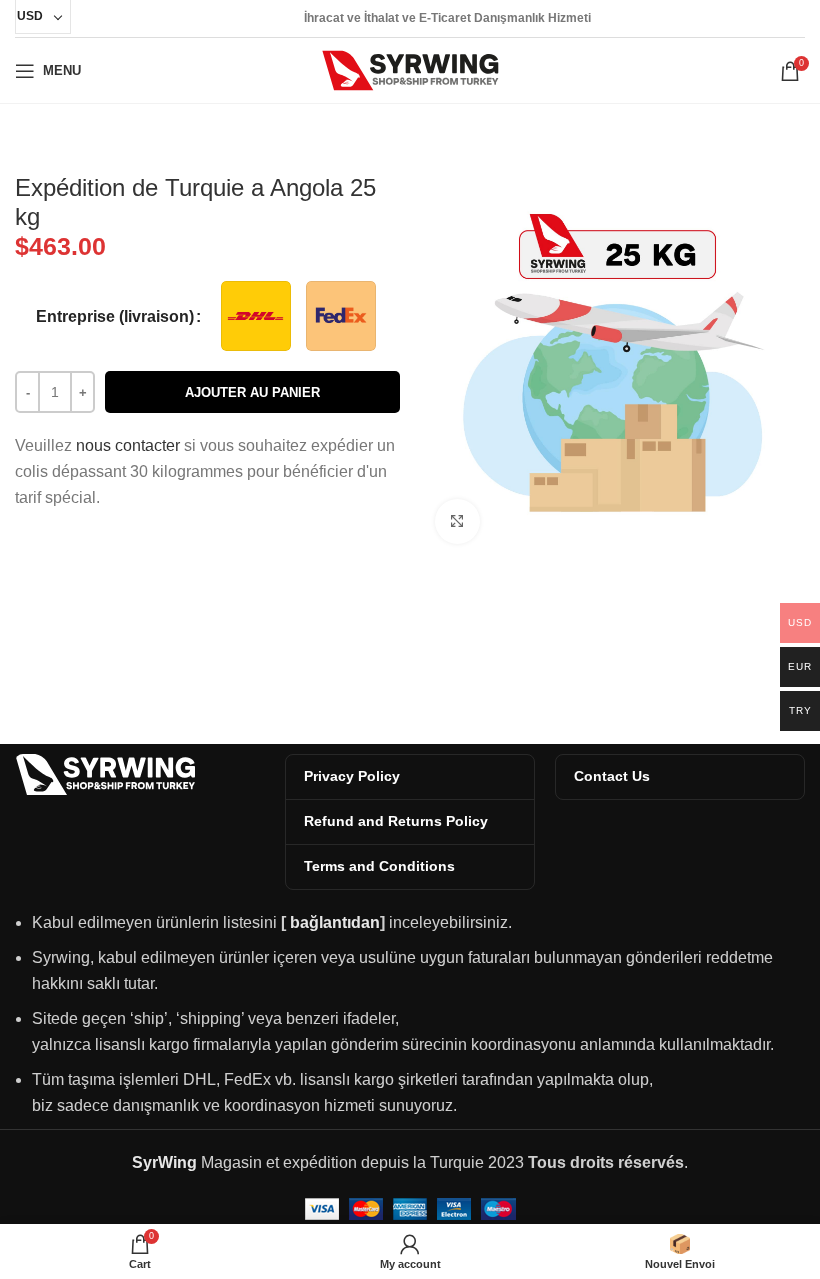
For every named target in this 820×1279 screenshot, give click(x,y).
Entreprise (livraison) (115, 316)
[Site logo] (410, 69)
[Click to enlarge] (457, 521)
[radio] (256, 316)
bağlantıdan (335, 922)
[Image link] (105, 772)
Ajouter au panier (252, 392)
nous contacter (128, 445)
